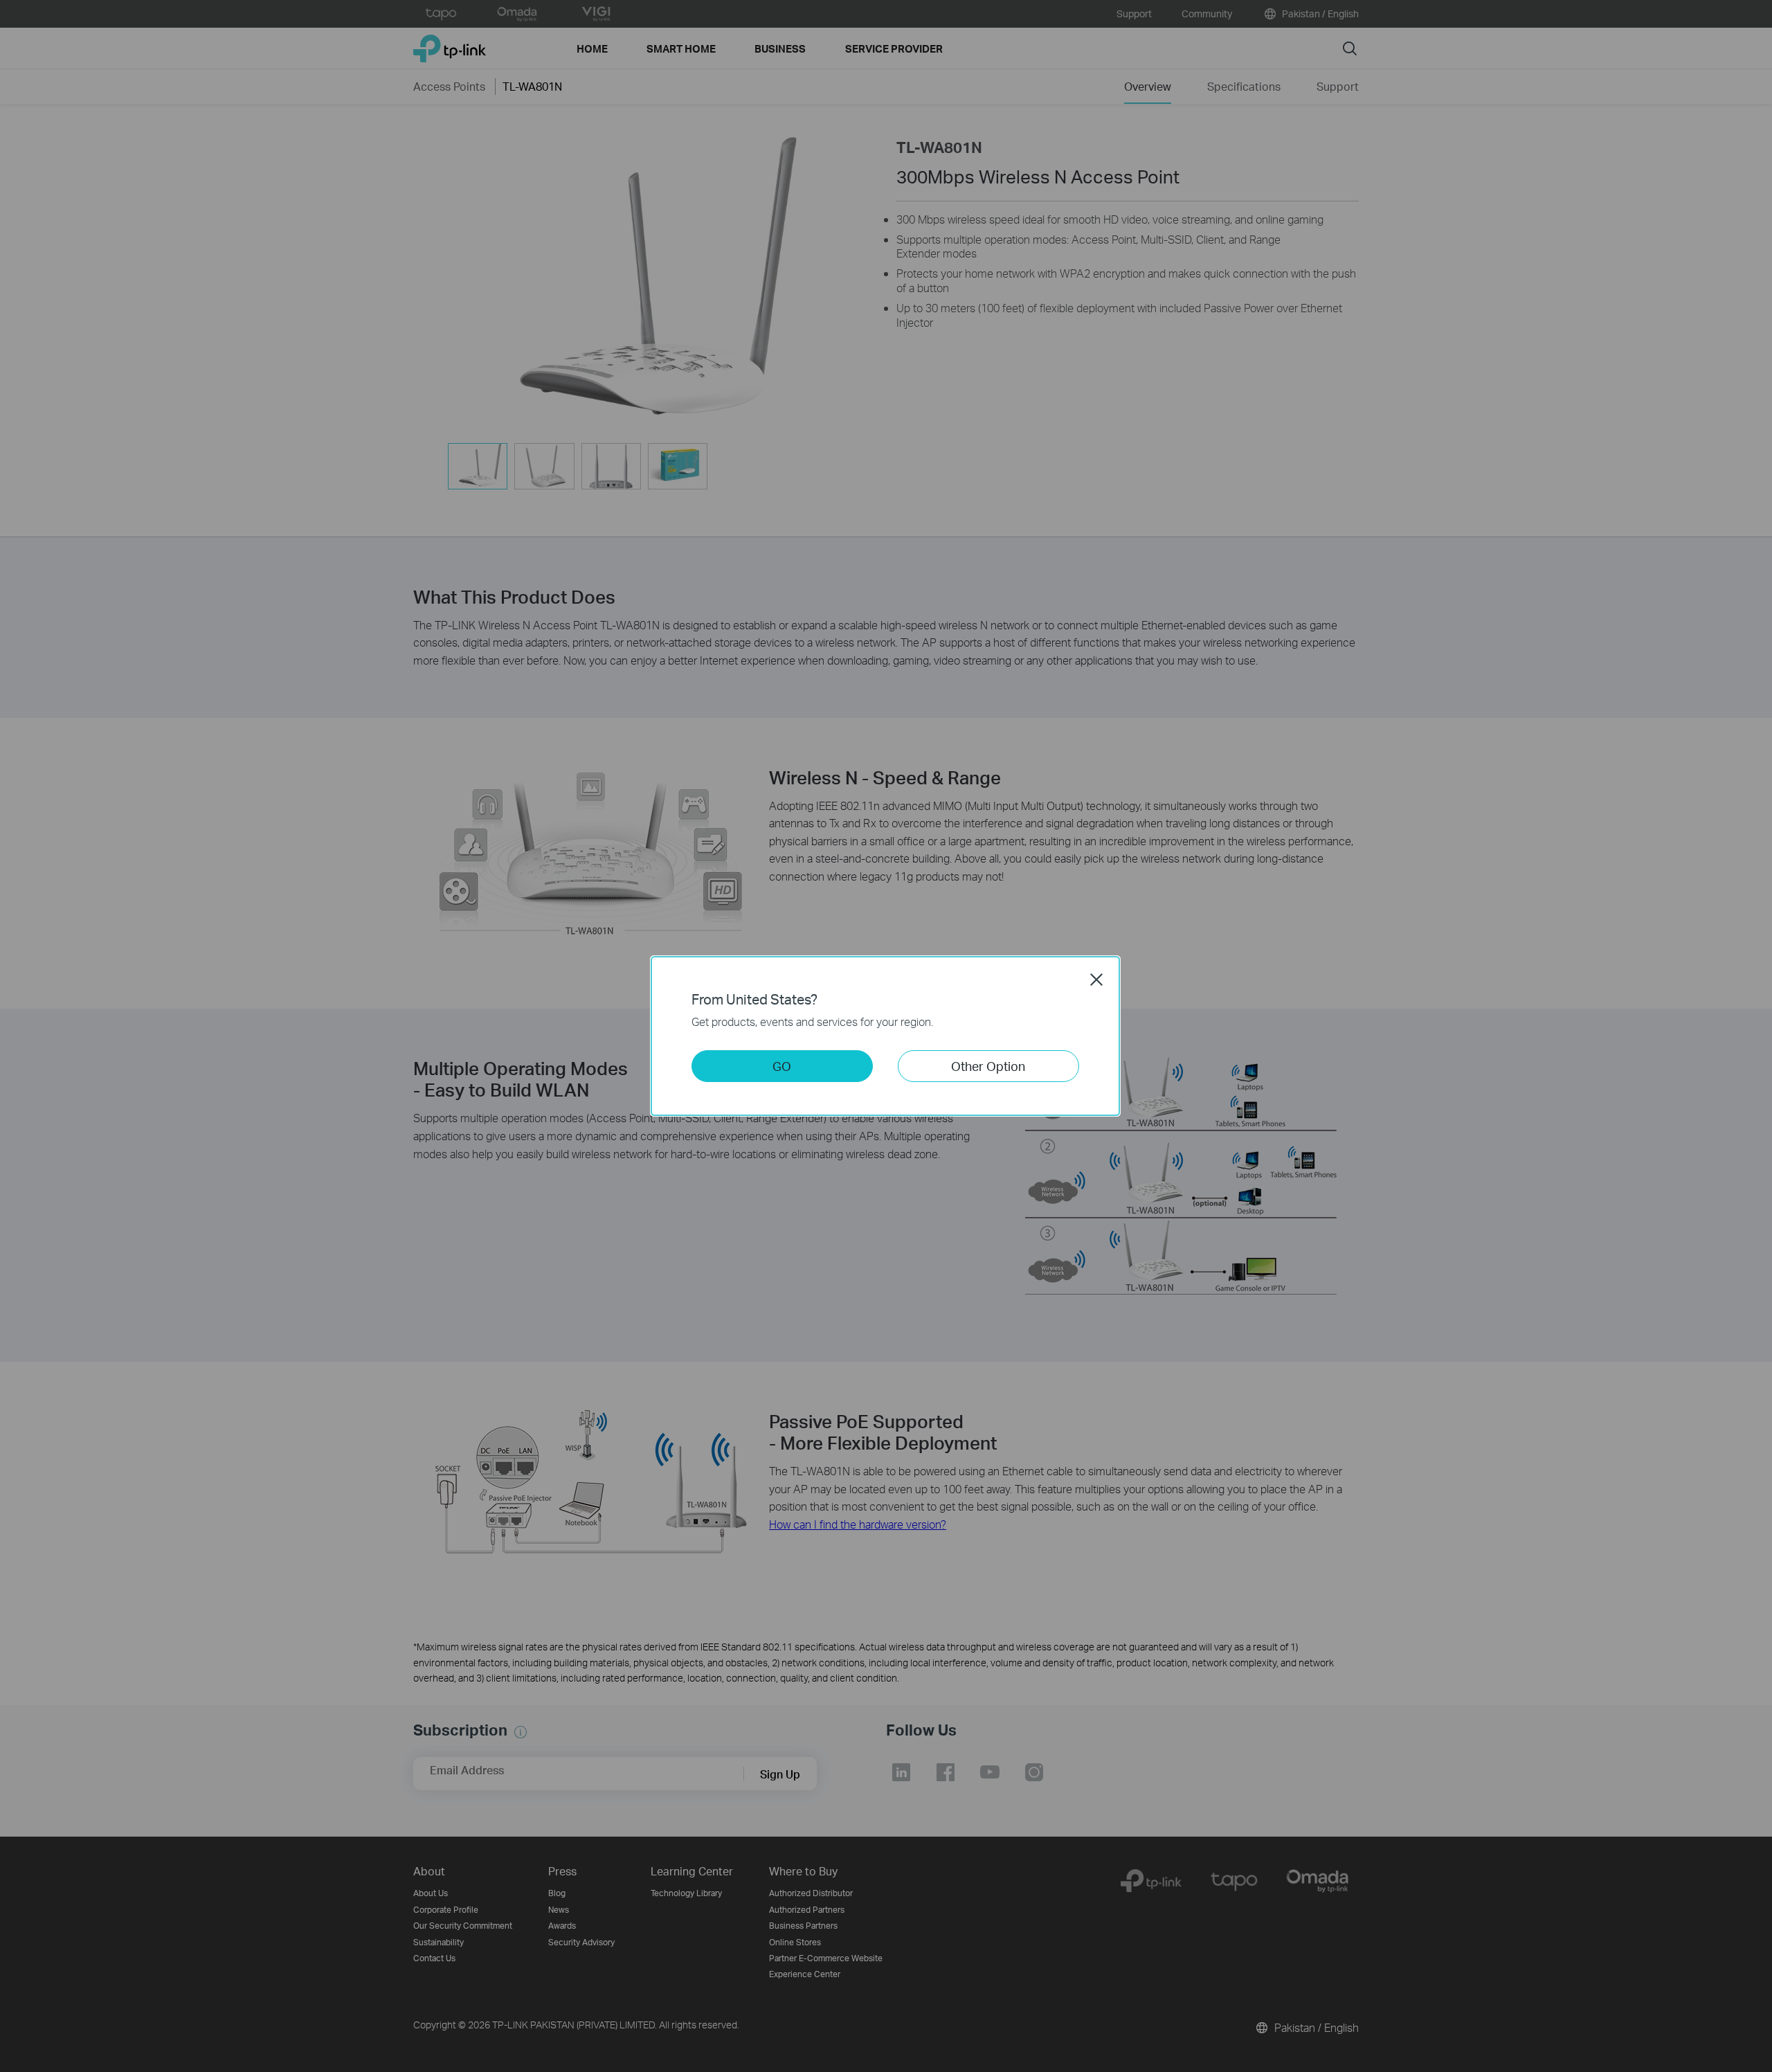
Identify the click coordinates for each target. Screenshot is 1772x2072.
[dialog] (886, 1036)
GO (782, 1066)
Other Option (988, 1066)
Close (1096, 980)
